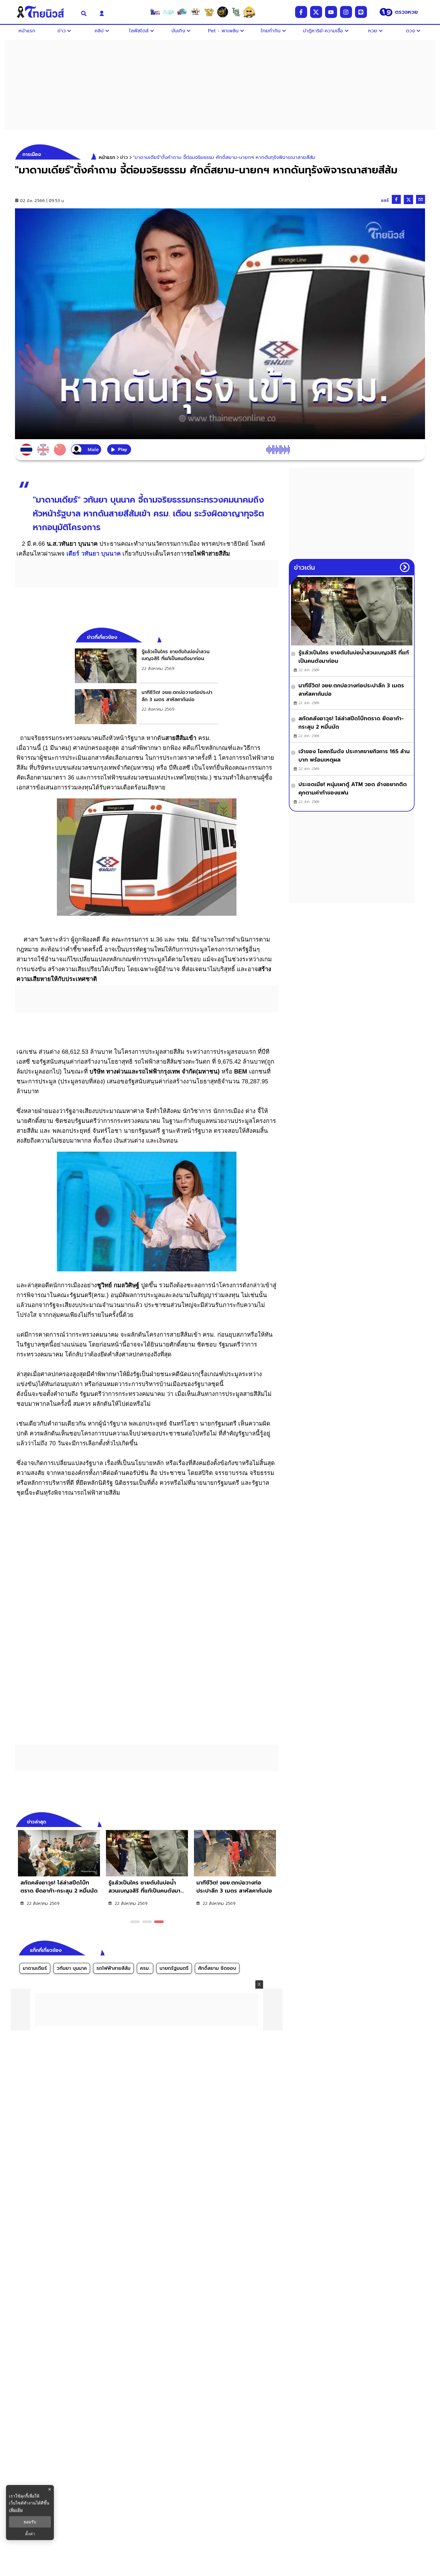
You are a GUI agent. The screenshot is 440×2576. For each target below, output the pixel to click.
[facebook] (301, 12)
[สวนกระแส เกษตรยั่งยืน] (236, 12)
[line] (361, 12)
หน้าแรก (107, 157)
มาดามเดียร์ (35, 1968)
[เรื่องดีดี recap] (169, 12)
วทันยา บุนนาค (72, 1968)
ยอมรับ (30, 2522)
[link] (147, 666)
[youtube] (331, 12)
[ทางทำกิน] (209, 12)
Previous (265, 1821)
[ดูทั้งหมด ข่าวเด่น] (405, 567)
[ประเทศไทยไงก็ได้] (249, 12)
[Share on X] (408, 200)
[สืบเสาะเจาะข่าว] (155, 12)
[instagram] (346, 12)
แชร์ (385, 200)
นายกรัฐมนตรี (174, 1968)
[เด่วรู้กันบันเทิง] (182, 12)
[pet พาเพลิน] (195, 12)
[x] (316, 12)
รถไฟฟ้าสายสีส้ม (113, 1968)
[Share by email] (421, 199)
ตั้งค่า (30, 2534)
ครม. (145, 1968)
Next (275, 1821)
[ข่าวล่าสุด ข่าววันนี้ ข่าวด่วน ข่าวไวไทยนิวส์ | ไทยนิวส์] (44, 12)
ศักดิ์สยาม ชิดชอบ (217, 1968)
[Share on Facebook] (396, 199)
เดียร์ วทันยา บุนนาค (94, 554)
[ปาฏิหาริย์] (222, 12)
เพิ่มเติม (16, 2510)
